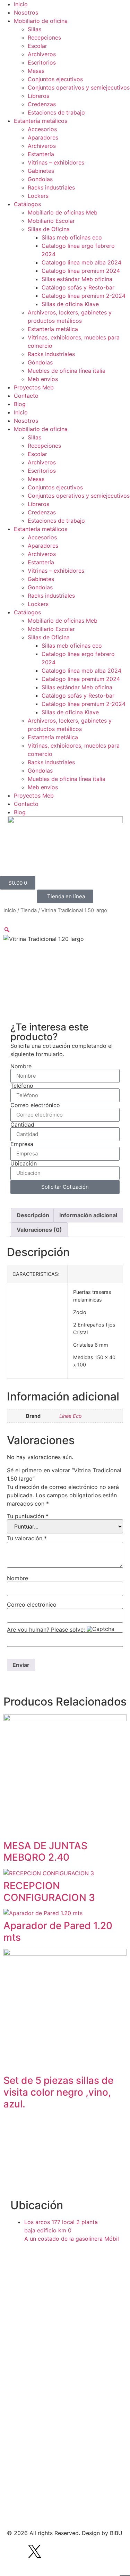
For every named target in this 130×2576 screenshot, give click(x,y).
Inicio (21, 4)
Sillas (34, 29)
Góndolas (40, 362)
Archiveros (42, 54)
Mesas (36, 71)
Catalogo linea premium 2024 (81, 271)
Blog (20, 404)
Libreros (38, 96)
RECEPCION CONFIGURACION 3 (49, 1892)
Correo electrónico (35, 1105)
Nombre (21, 1066)
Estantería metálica (53, 329)
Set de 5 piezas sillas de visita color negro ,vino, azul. (58, 2092)
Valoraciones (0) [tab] (39, 1230)
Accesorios (42, 129)
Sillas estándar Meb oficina (77, 279)
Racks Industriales (51, 354)
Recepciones (44, 37)
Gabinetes (41, 171)
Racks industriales (51, 187)
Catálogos (27, 204)
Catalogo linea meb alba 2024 (81, 262)
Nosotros (26, 12)
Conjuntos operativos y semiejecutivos (79, 87)
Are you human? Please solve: (47, 1630)
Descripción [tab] (33, 1215)
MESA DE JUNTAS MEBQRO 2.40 (45, 1852)
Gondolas (40, 179)
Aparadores (43, 137)
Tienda (29, 910)
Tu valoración (27, 1538)
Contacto (26, 396)
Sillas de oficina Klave (70, 304)
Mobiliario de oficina (41, 21)
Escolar (37, 46)
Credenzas (42, 104)
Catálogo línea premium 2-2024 (84, 296)
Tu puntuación (28, 1516)
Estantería (41, 154)
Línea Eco (71, 1416)
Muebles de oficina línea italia (67, 371)
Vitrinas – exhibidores (56, 162)
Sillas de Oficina (49, 229)
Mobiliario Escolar (51, 221)
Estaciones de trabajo (56, 112)
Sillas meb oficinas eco (72, 237)
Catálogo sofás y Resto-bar (78, 287)
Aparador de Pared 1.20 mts (58, 1931)
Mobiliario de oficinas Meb (63, 212)
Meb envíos (43, 379)
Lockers (38, 196)
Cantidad (22, 1125)
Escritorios (42, 62)
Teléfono (22, 1086)
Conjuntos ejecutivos (55, 79)
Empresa (22, 1144)
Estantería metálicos (41, 121)
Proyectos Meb (34, 387)
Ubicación (24, 1163)
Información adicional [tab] (88, 1215)
